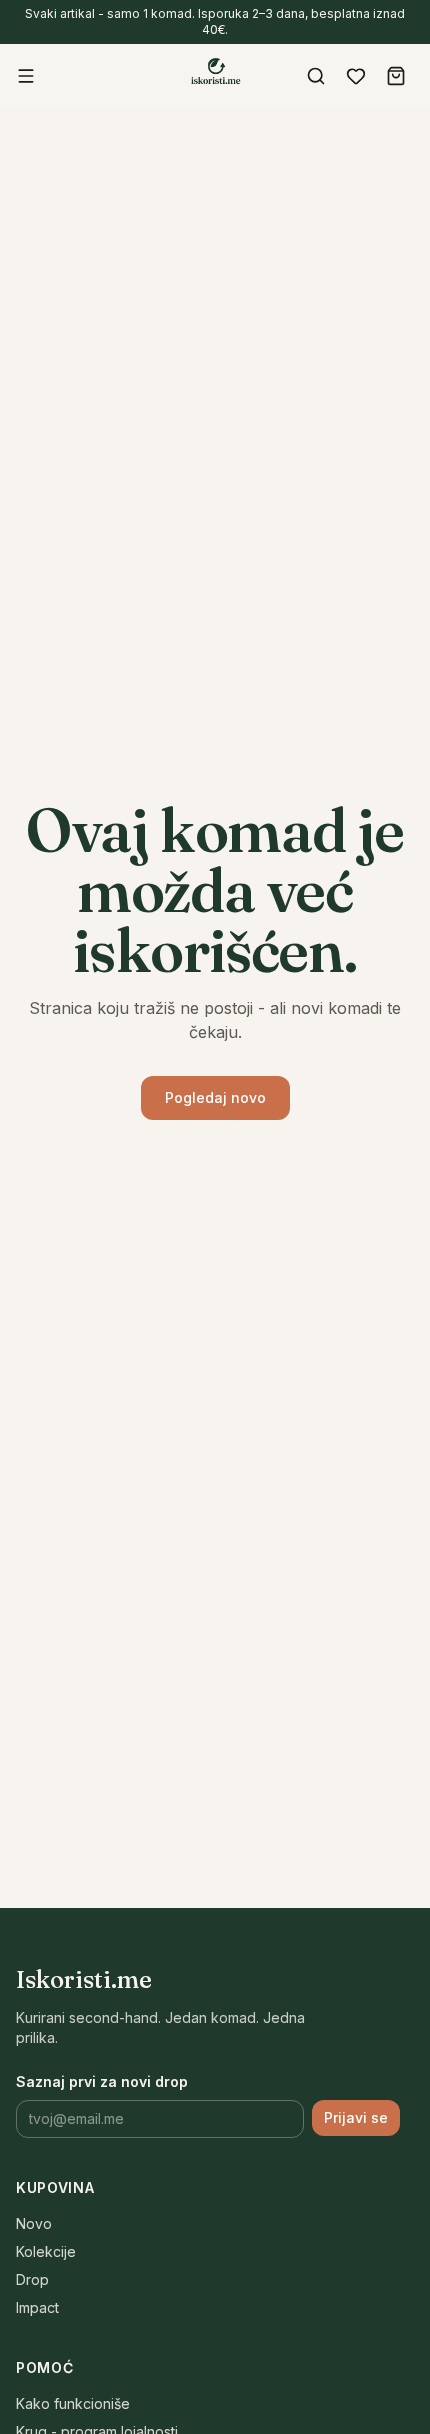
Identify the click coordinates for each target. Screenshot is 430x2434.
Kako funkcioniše (73, 2403)
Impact (37, 2307)
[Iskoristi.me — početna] (215, 74)
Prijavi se (356, 2117)
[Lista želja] (356, 76)
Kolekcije (46, 2251)
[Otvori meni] (26, 76)
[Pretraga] (316, 76)
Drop (32, 2279)
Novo (34, 2223)
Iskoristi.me (84, 1979)
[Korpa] (396, 76)
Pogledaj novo (215, 1097)
